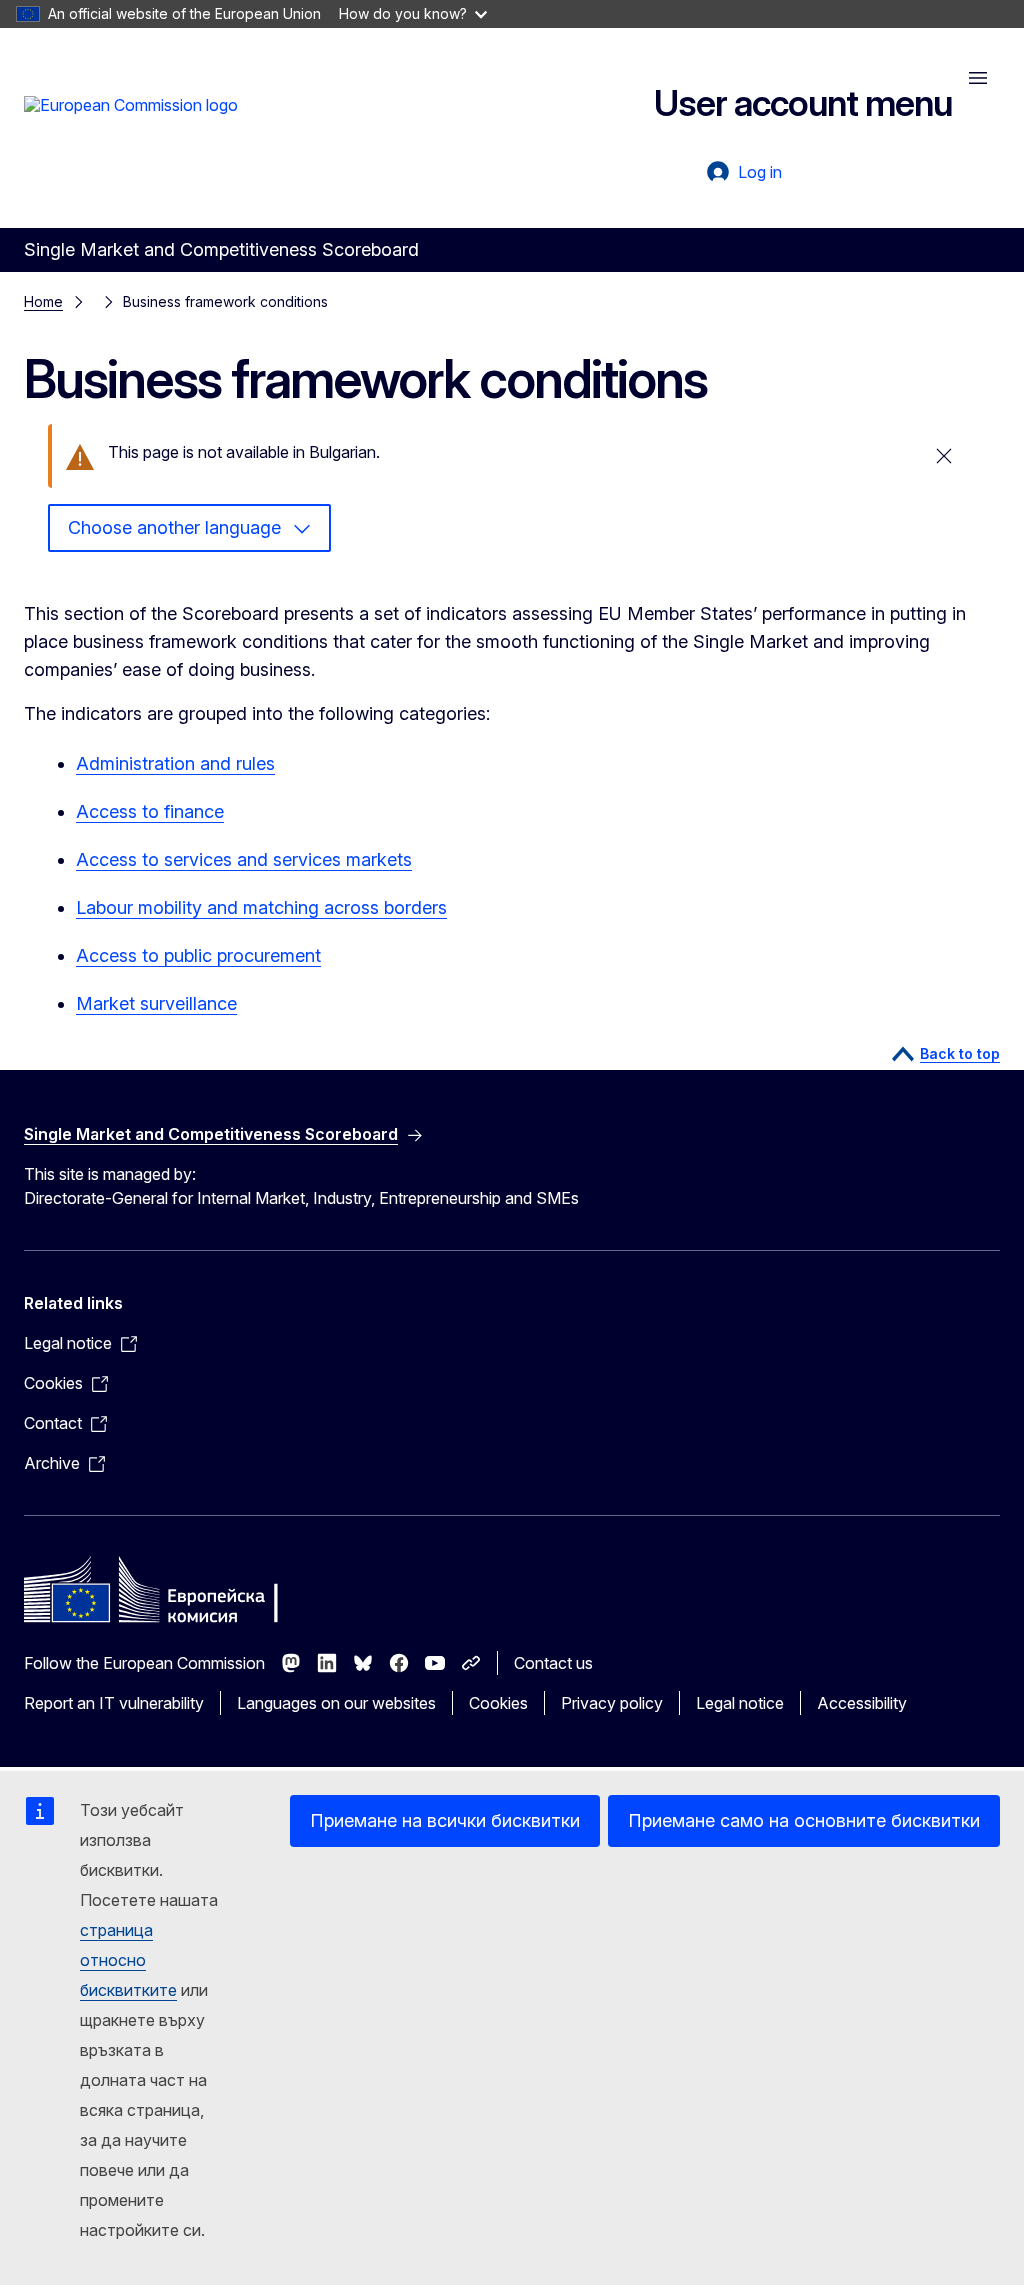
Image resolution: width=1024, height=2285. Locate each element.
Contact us (553, 1663)
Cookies (498, 1703)
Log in (760, 172)
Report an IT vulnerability (114, 1703)
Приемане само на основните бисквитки (804, 1820)
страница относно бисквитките (128, 1960)
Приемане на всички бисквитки (445, 1820)
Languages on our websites (336, 1703)
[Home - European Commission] (131, 126)
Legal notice (740, 1703)
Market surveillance (156, 1003)
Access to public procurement (198, 955)
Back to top (960, 1053)
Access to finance (150, 811)
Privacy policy (612, 1703)
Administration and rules (175, 763)
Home (43, 301)
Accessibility (862, 1703)
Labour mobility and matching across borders (261, 907)
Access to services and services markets (244, 859)
